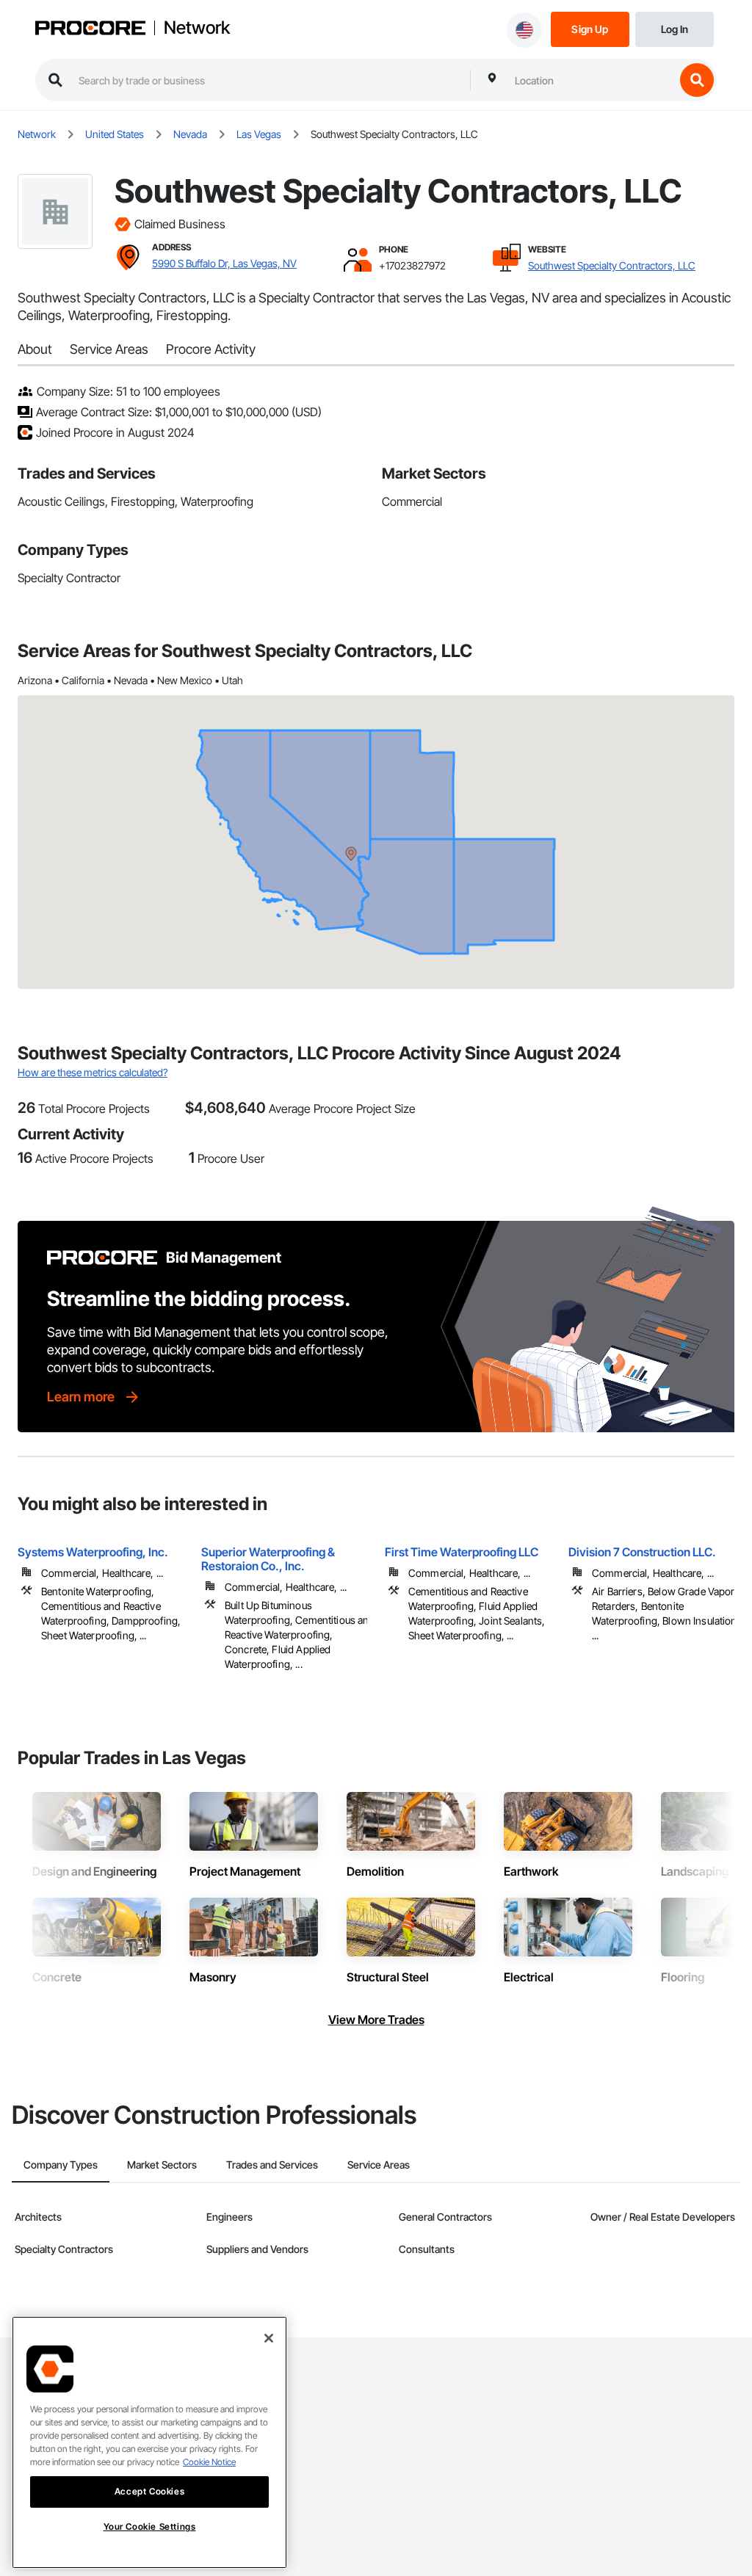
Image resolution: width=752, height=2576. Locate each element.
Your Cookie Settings (150, 2526)
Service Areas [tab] (379, 2165)
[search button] (697, 80)
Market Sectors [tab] (162, 2165)
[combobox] (591, 80)
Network (197, 28)
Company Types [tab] (61, 2165)
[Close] (269, 2338)
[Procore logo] (90, 30)
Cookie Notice (209, 2462)
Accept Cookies (149, 2491)
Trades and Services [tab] (272, 2165)
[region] (149, 2442)
